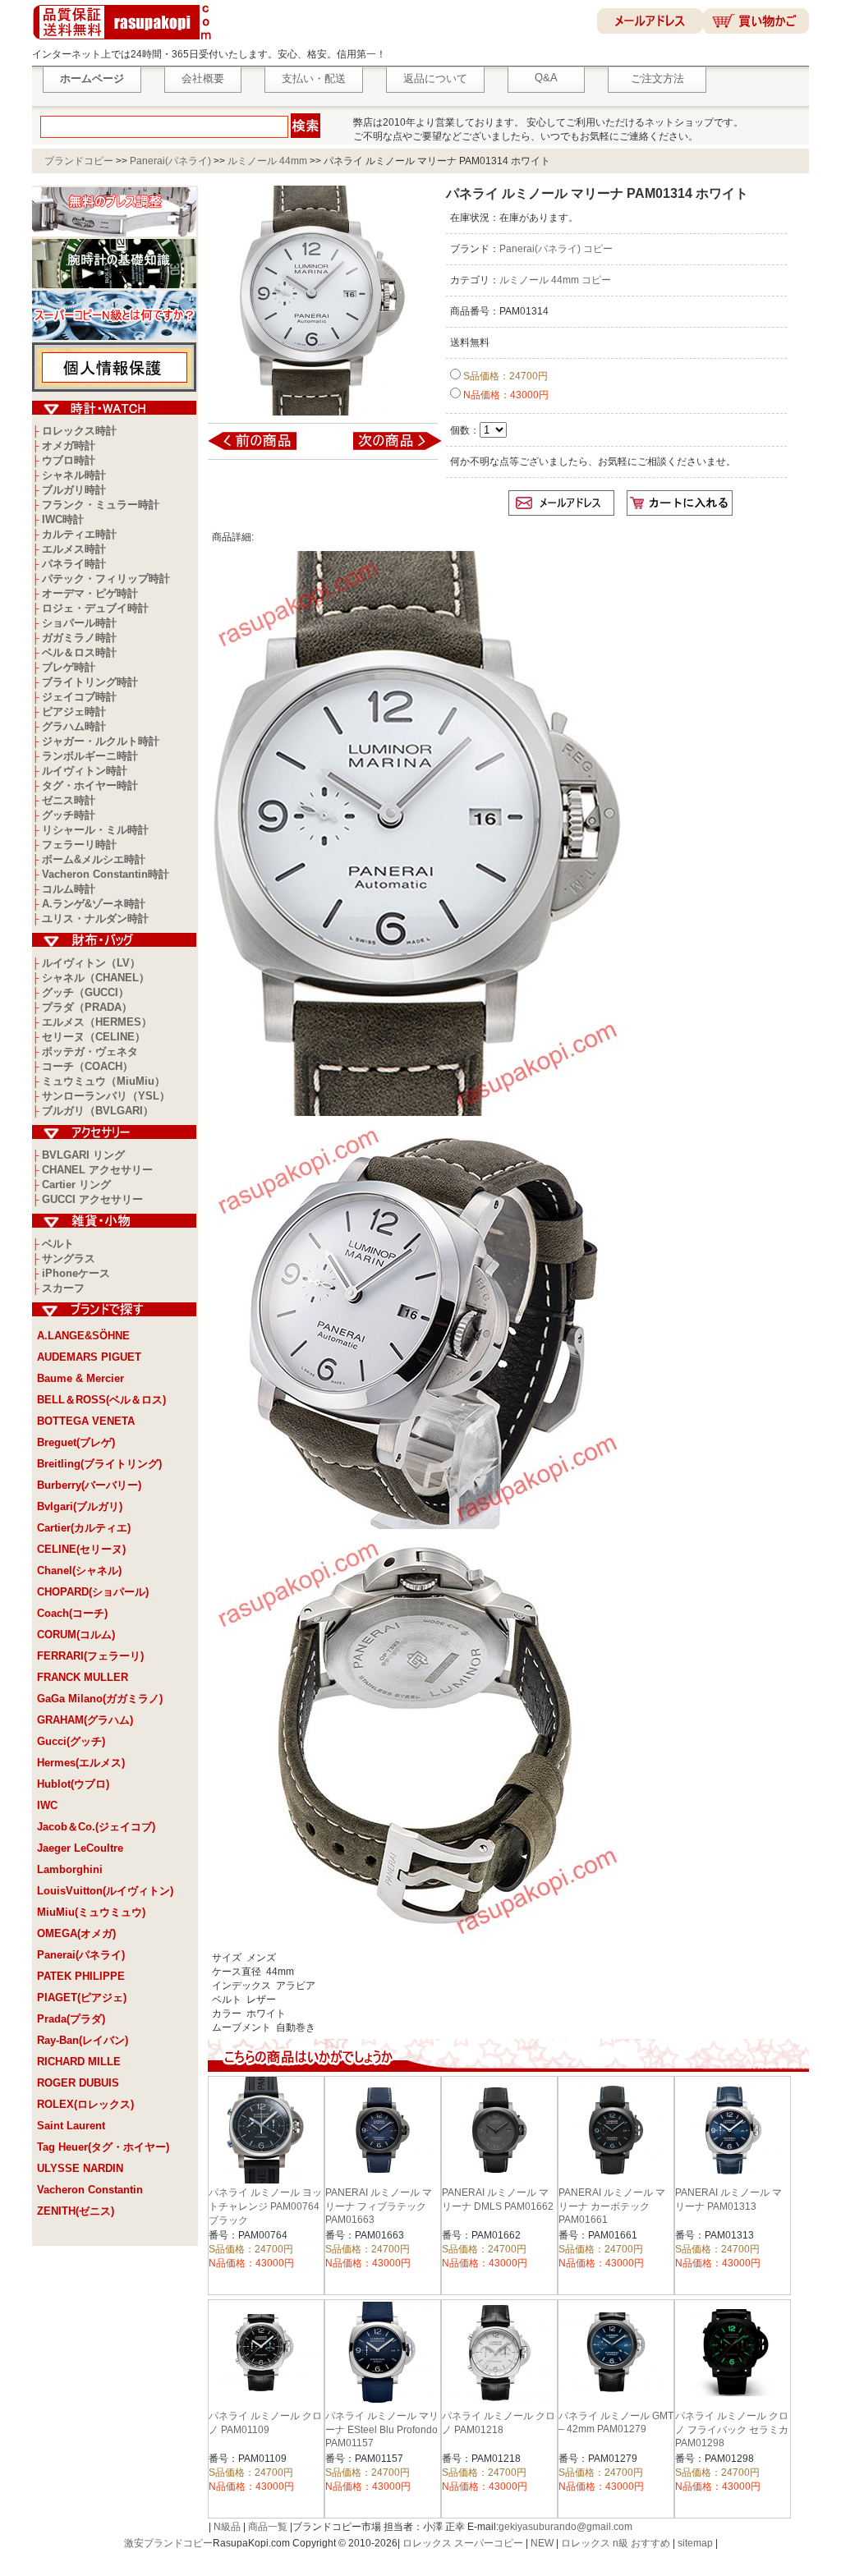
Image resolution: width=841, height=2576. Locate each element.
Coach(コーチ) (72, 1613)
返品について (435, 78)
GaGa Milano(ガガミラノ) (100, 1699)
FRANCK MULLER (83, 1677)
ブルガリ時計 (74, 490)
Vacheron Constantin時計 (106, 874)
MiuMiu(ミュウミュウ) (91, 1912)
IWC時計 (63, 519)
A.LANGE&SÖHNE (83, 1336)
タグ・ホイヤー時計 (90, 785)
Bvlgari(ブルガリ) (80, 1506)
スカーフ (63, 1288)
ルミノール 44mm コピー (555, 280)
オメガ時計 (69, 445)
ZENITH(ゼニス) (76, 2211)
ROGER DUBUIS (78, 2083)
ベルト (58, 1244)
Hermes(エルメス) (81, 1763)
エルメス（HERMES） (97, 1022)
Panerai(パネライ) (170, 161)
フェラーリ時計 (79, 845)
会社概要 (203, 78)
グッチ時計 (69, 815)
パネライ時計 (74, 564)
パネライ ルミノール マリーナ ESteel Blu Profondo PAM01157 (382, 2429)
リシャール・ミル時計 (95, 830)
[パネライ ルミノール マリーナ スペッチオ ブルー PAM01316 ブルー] (386, 449)
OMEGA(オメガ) (76, 1933)
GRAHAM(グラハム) (85, 1720)
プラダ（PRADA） (87, 1007)
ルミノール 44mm (267, 161)
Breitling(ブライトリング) (99, 1464)
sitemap (695, 2543)
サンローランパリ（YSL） (106, 1096)
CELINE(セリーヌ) (81, 1549)
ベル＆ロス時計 (79, 652)
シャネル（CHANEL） (96, 978)
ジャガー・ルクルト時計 (101, 741)
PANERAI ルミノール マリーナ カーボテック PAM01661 (612, 2206)
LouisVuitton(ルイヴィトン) (105, 1891)
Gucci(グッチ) (71, 1741)
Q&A (546, 78)
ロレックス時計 (79, 431)
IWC (47, 1805)
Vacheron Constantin (90, 2190)
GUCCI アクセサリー (92, 1199)
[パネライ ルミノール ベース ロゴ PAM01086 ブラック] (263, 449)
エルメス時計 (74, 549)
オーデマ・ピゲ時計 (90, 593)
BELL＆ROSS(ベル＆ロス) (101, 1400)
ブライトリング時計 (90, 682)
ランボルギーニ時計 (90, 756)
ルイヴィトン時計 (85, 771)
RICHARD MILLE (79, 2062)
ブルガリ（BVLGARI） (98, 1111)
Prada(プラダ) (71, 2019)
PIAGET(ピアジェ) (82, 1997)
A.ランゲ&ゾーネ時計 (94, 904)
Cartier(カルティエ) (84, 1528)
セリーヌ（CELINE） (94, 1037)
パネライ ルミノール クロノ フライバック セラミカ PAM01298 (732, 2429)
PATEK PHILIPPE (81, 1976)
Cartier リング (76, 1185)
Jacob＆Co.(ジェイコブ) (96, 1827)
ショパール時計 (79, 623)
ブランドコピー (79, 161)
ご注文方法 (657, 78)
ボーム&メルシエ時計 (94, 859)
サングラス (69, 1258)
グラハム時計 (74, 726)
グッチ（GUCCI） (85, 992)
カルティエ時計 (79, 534)
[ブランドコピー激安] (125, 42)
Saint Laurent (71, 2126)
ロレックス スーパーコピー (463, 2543)
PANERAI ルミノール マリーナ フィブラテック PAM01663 (379, 2206)
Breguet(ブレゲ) (76, 1442)
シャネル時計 (74, 475)
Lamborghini (70, 1869)
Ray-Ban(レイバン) (83, 2040)
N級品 (227, 2527)
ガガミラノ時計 (79, 638)
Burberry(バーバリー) (89, 1485)
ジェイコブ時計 (79, 697)
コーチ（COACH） (87, 1066)
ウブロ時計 (69, 460)
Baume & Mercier (80, 1378)
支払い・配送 (314, 78)
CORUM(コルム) (76, 1635)
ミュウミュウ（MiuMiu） (103, 1081)
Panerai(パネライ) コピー (556, 249)
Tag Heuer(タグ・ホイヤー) (103, 2147)
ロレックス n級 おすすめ (616, 2543)
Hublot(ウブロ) (73, 1784)
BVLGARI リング (83, 1155)
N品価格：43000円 (505, 395)
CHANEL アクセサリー (97, 1170)
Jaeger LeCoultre (80, 1848)
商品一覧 (268, 2527)
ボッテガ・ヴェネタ (90, 1052)
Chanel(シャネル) (79, 1570)
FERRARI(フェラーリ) (90, 1656)
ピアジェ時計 (74, 712)
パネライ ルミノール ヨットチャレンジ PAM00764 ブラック (265, 2206)
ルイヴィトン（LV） (91, 963)
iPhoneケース (76, 1273)
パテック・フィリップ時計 (106, 579)
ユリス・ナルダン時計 (95, 918)
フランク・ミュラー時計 (101, 505)
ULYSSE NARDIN (80, 2168)
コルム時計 (69, 889)
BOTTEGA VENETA (86, 1421)
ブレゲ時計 (69, 667)
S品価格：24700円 (504, 376)
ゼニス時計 (69, 800)
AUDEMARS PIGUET (89, 1357)
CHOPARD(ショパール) (93, 1592)
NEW (542, 2543)
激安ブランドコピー (168, 2543)
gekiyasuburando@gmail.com (565, 2527)
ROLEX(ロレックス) (85, 2104)
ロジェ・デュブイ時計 (95, 608)
